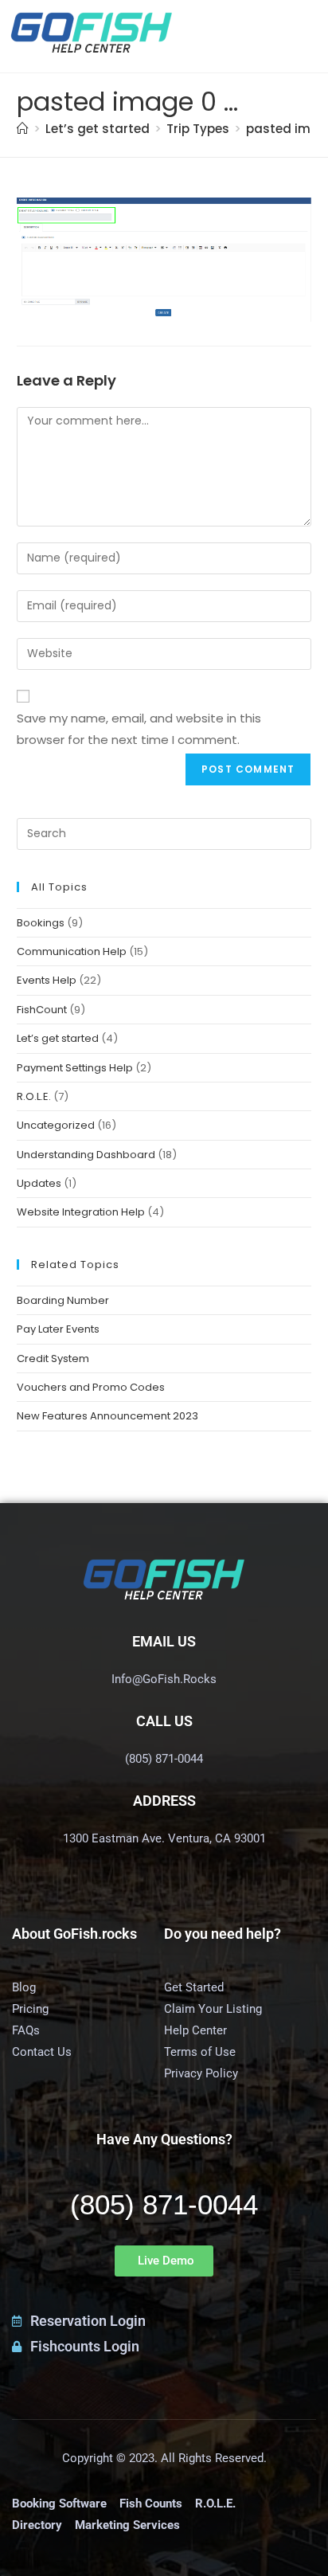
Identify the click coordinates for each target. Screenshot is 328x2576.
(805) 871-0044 (164, 2204)
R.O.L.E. (34, 1096)
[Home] (23, 129)
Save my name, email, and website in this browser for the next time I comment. (139, 729)
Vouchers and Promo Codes (91, 1387)
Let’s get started (58, 1038)
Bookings (41, 923)
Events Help (47, 980)
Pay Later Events (58, 1329)
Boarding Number (63, 1300)
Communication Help (72, 951)
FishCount (42, 1010)
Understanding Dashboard (86, 1155)
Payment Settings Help (75, 1068)
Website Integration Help (81, 1212)
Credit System (53, 1358)
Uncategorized (56, 1125)
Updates (39, 1183)
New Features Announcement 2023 (107, 1416)
